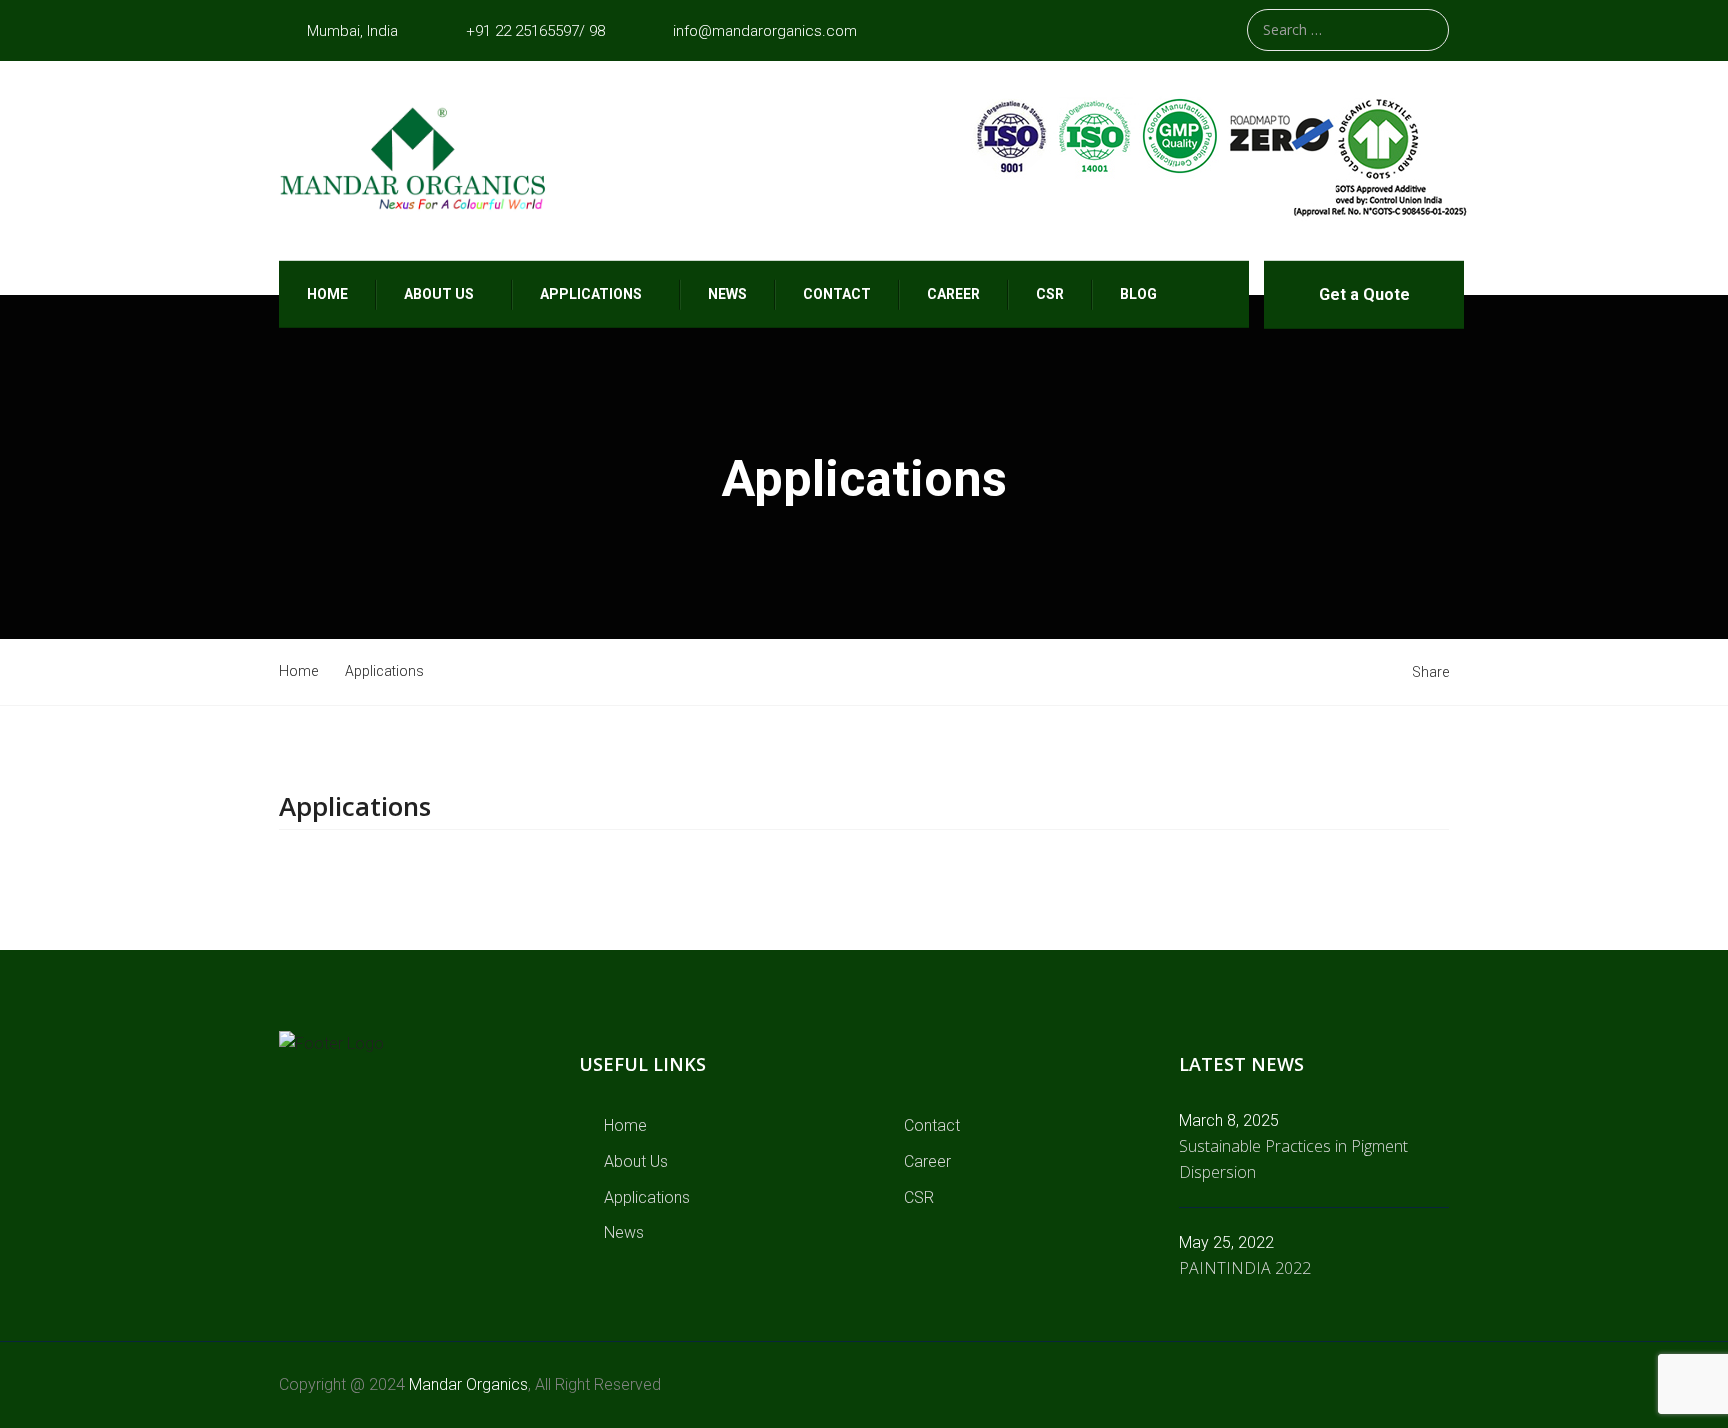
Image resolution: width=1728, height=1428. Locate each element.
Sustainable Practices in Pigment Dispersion (1293, 1159)
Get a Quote (1364, 294)
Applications (591, 294)
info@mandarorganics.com (765, 31)
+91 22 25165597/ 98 (535, 31)
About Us (636, 1161)
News (727, 294)
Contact (837, 294)
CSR (1050, 294)
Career (953, 294)
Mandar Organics (468, 1384)
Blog (1138, 294)
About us (439, 294)
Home (327, 294)
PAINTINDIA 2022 (1245, 1268)
